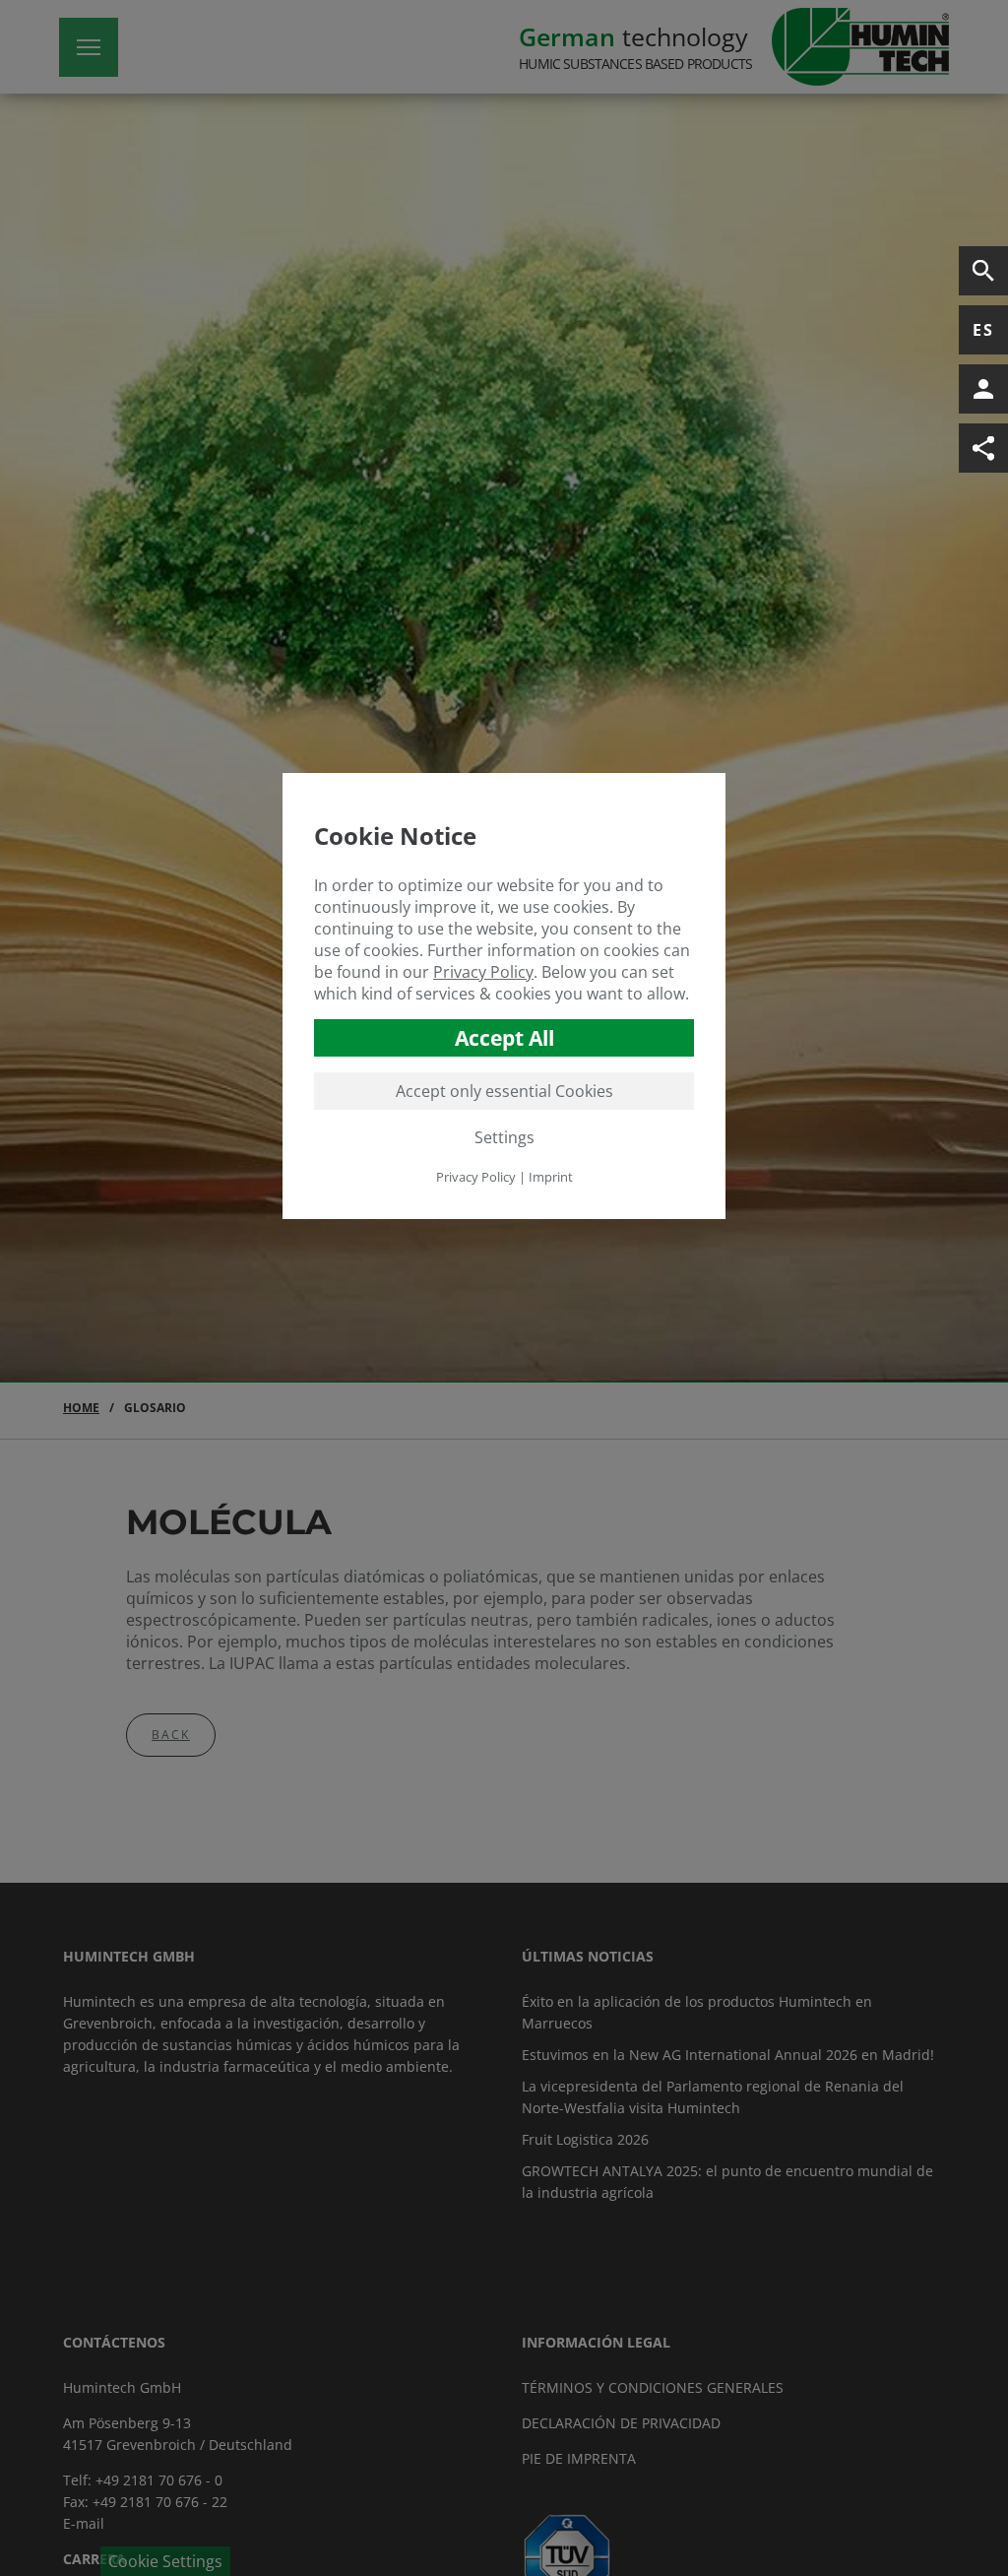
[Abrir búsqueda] (983, 271)
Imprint (551, 1177)
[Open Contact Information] (983, 389)
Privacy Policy (483, 972)
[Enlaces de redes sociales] (983, 448)
